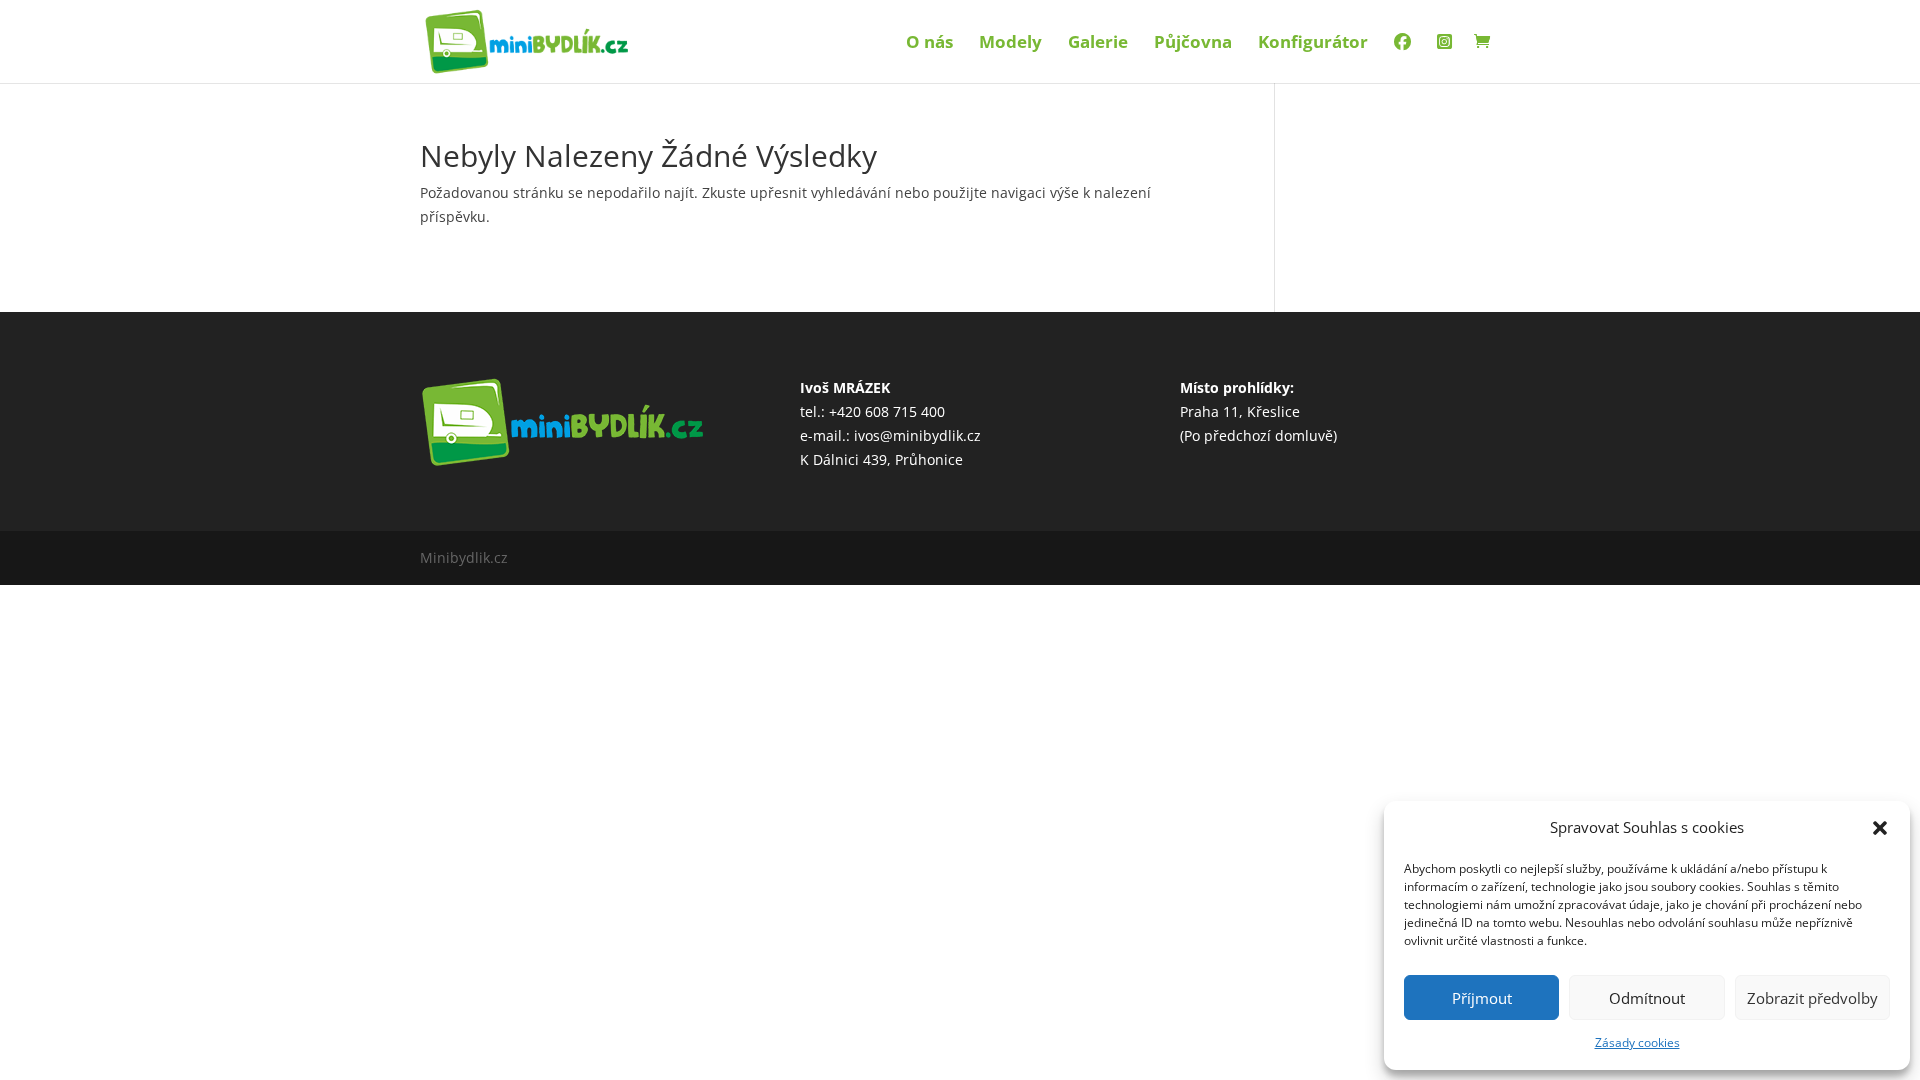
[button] (1880, 828)
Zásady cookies (1637, 1042)
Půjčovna (1193, 44)
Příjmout (1482, 998)
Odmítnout (1647, 998)
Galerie (1098, 44)
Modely (1010, 44)
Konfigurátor (1313, 44)
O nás (929, 44)
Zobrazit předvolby (1812, 998)
